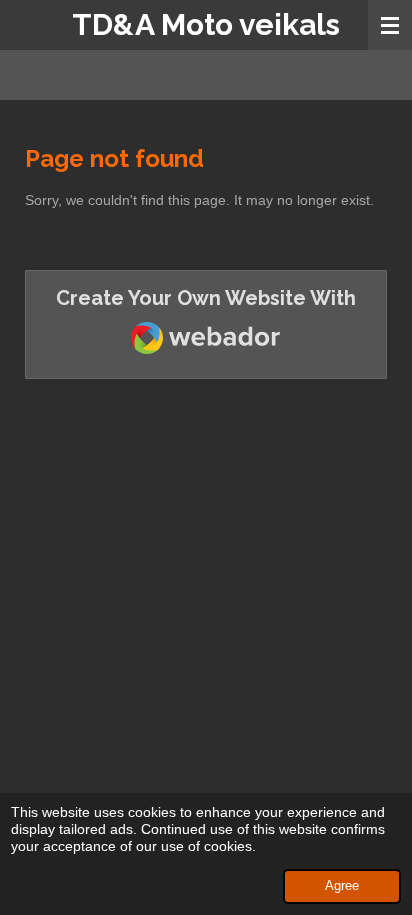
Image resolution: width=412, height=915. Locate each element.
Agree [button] (342, 886)
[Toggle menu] (390, 25)
